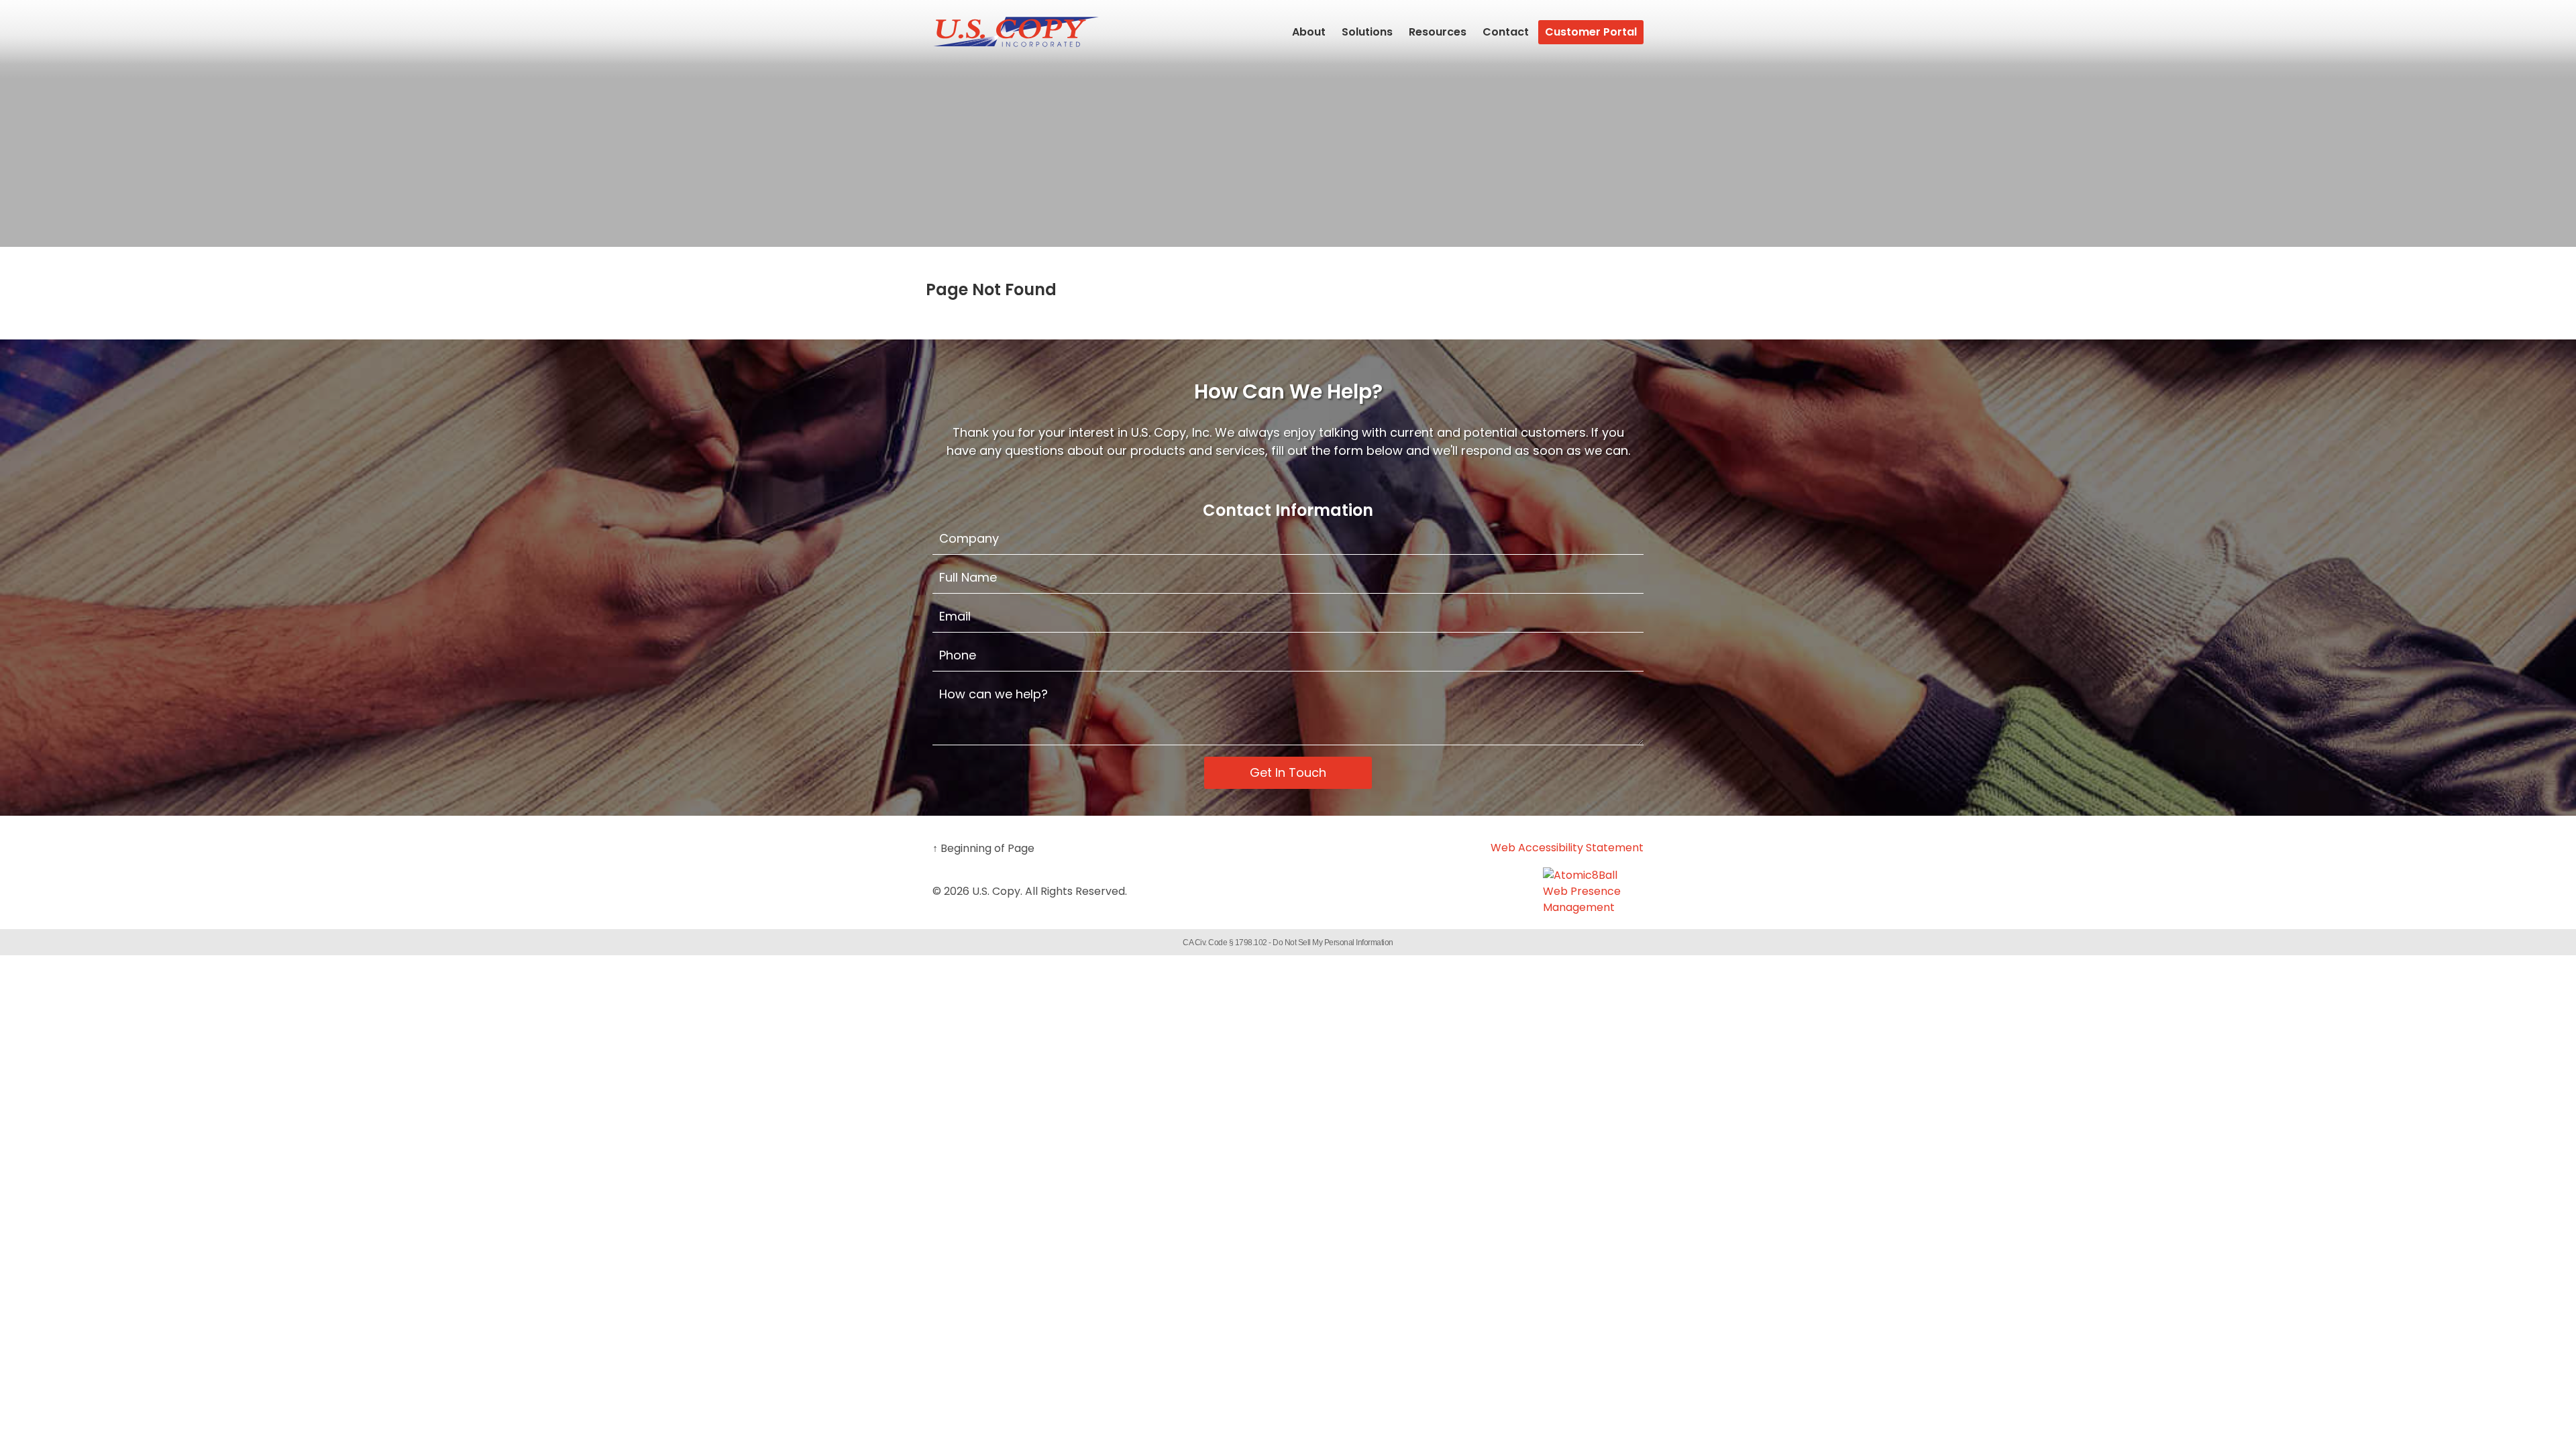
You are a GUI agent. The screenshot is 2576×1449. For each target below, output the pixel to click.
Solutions (1367, 32)
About (1309, 32)
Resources (1438, 32)
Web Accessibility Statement (1567, 848)
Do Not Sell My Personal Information (1333, 943)
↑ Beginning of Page (983, 848)
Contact (1506, 32)
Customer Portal (1591, 32)
